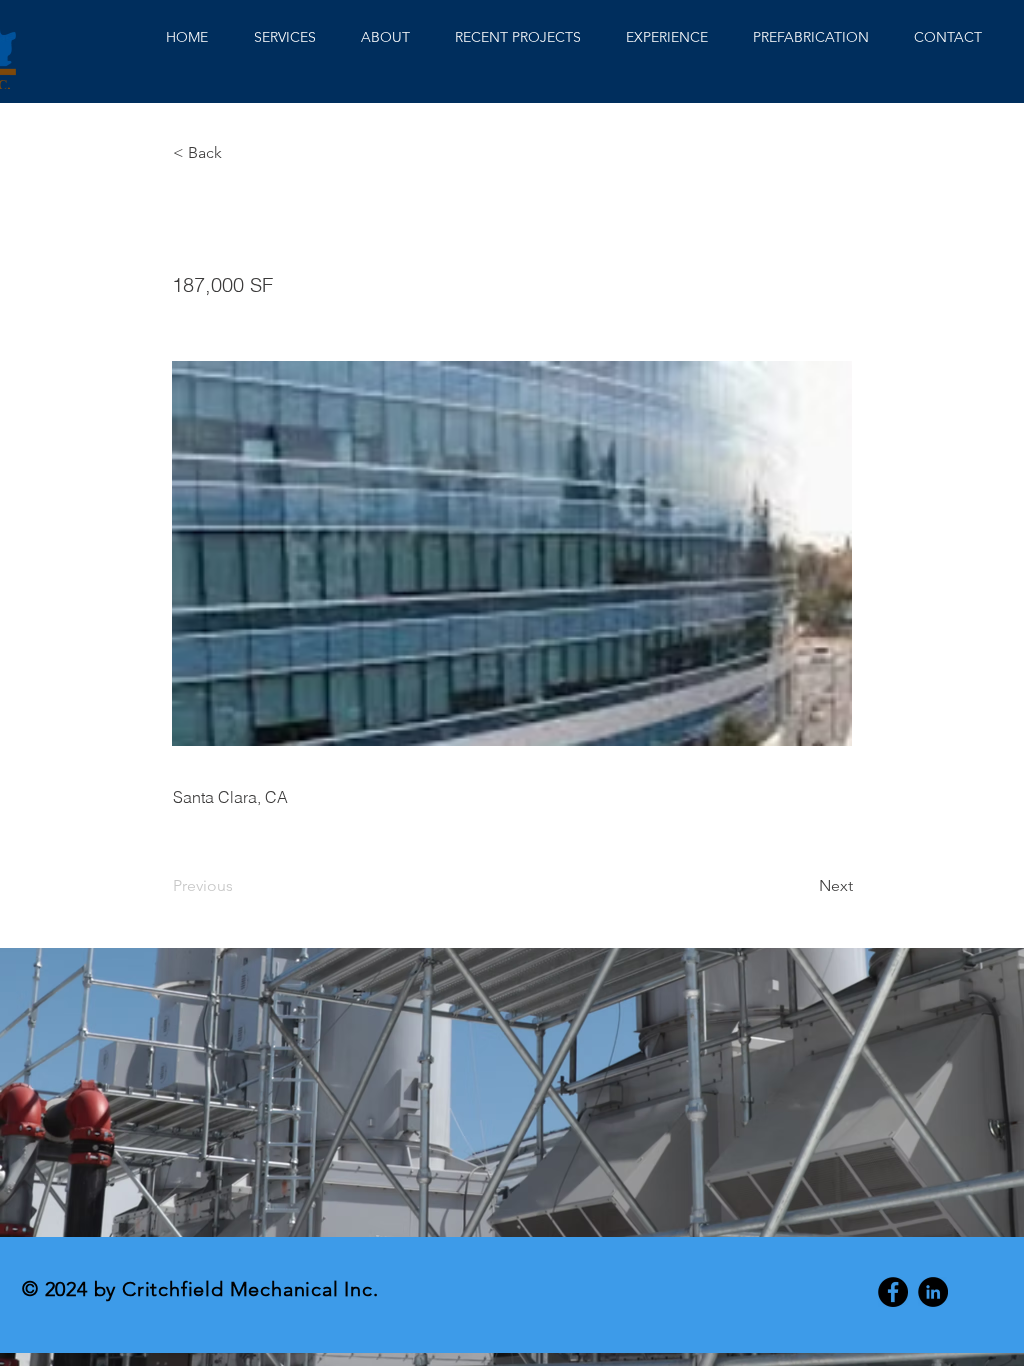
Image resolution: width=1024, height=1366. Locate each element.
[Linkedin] (933, 1292)
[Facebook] (893, 1292)
